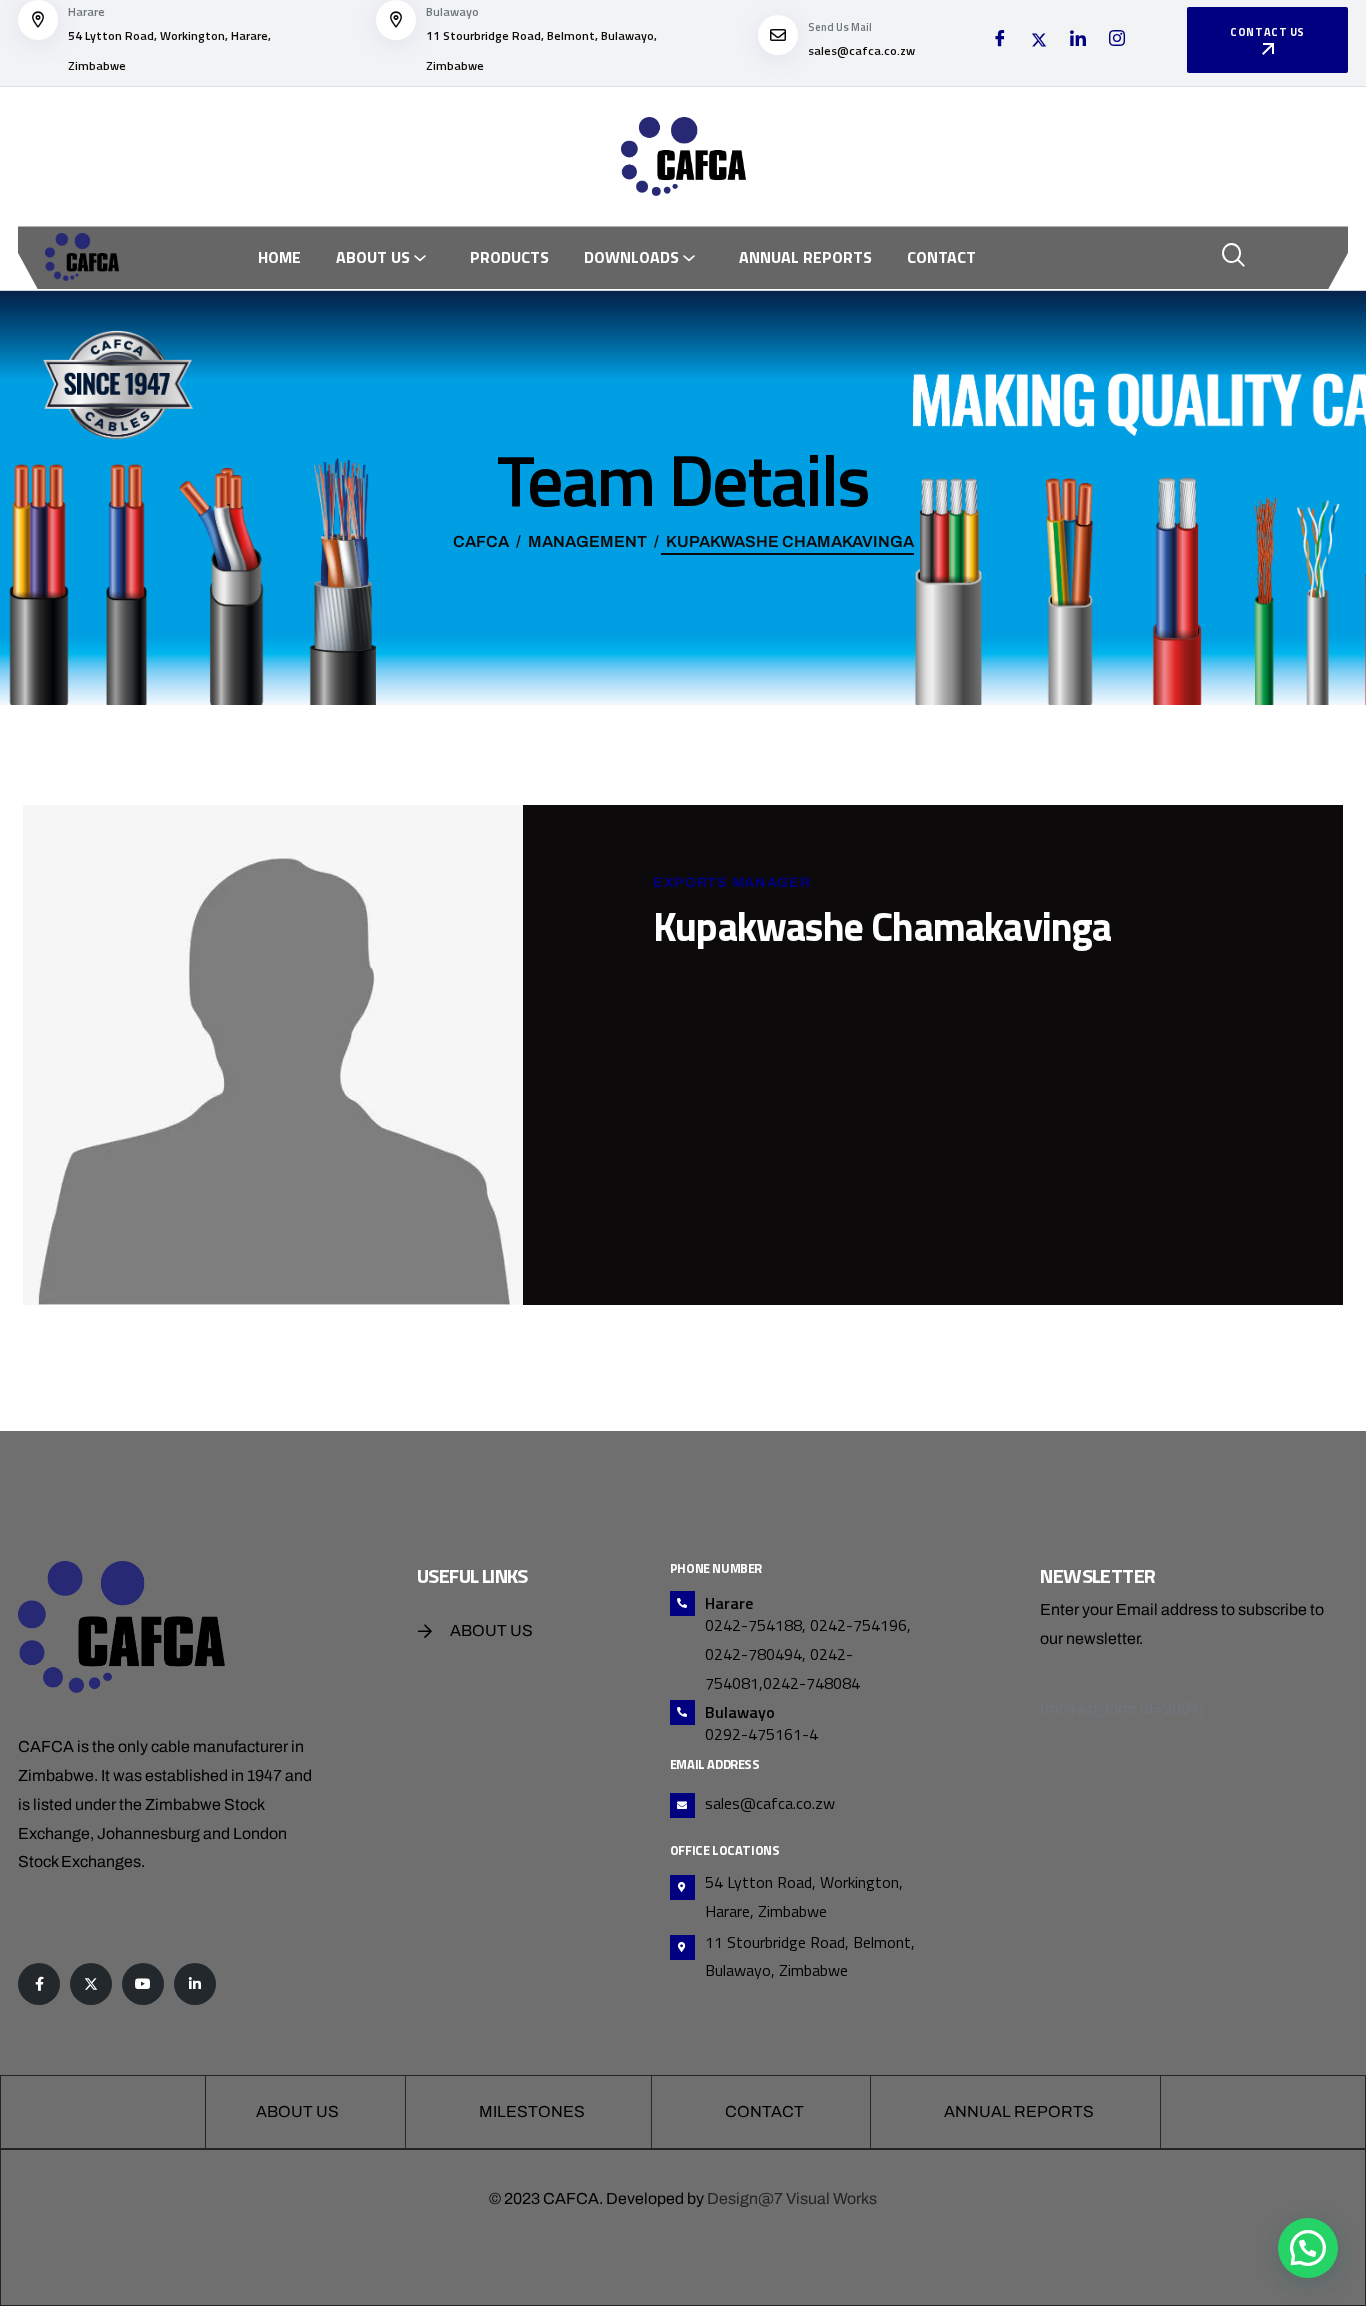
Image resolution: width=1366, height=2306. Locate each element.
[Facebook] (1000, 41)
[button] (1308, 2248)
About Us (373, 257)
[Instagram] (1117, 41)
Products (509, 257)
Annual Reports (805, 257)
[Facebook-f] (39, 1984)
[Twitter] (1039, 41)
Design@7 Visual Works (792, 2198)
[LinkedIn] (1078, 41)
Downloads (631, 257)
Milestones (532, 2111)
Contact (941, 257)
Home (279, 257)
